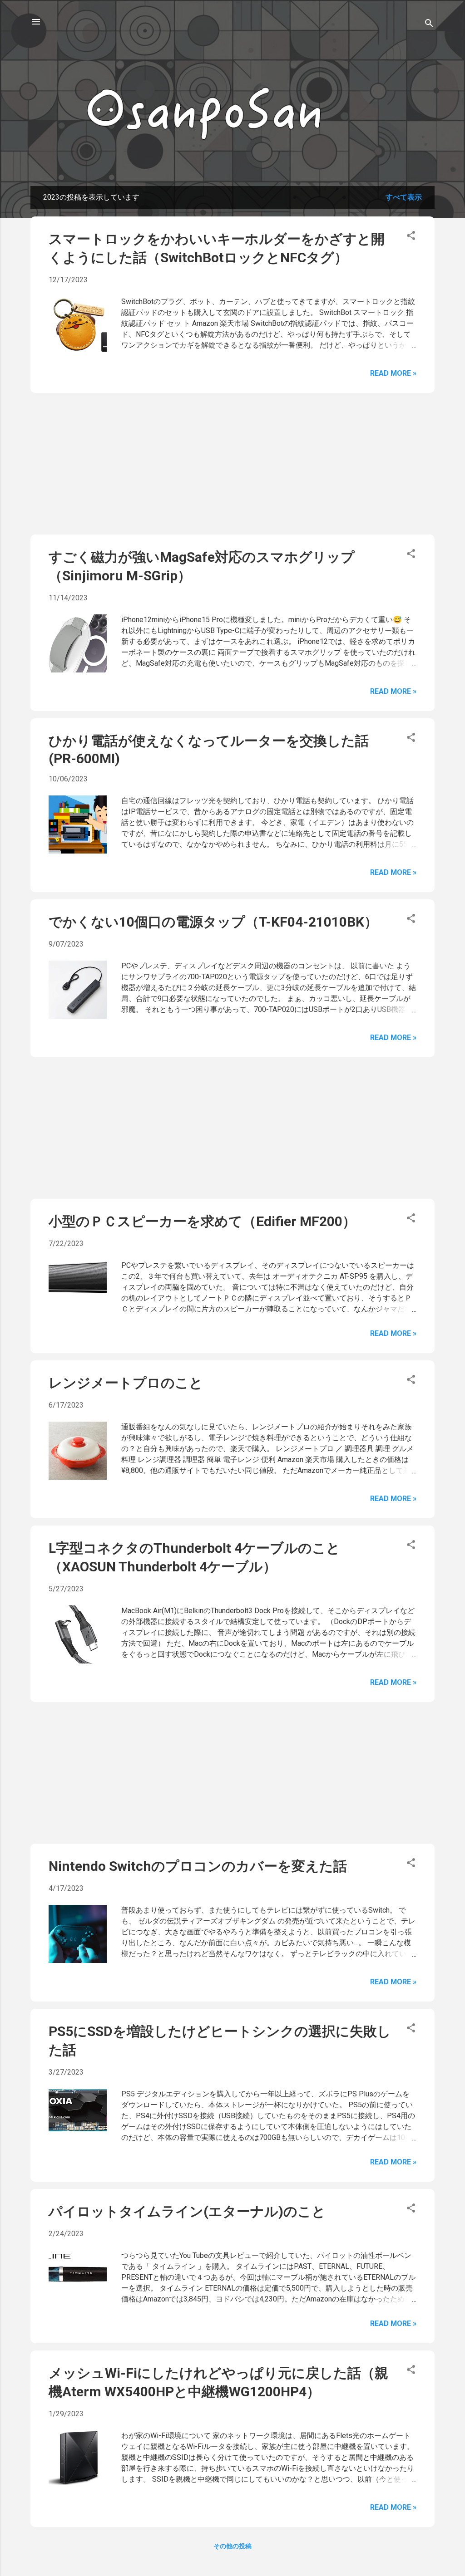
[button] (411, 237)
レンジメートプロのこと (126, 1383)
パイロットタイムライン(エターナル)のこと (187, 2211)
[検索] (429, 25)
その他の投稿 (232, 2546)
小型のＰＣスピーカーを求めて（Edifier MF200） (202, 1221)
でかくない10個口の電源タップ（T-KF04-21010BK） (213, 922)
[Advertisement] (232, 464)
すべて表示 (404, 197)
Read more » (393, 373)
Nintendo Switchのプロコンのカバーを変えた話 (198, 1866)
